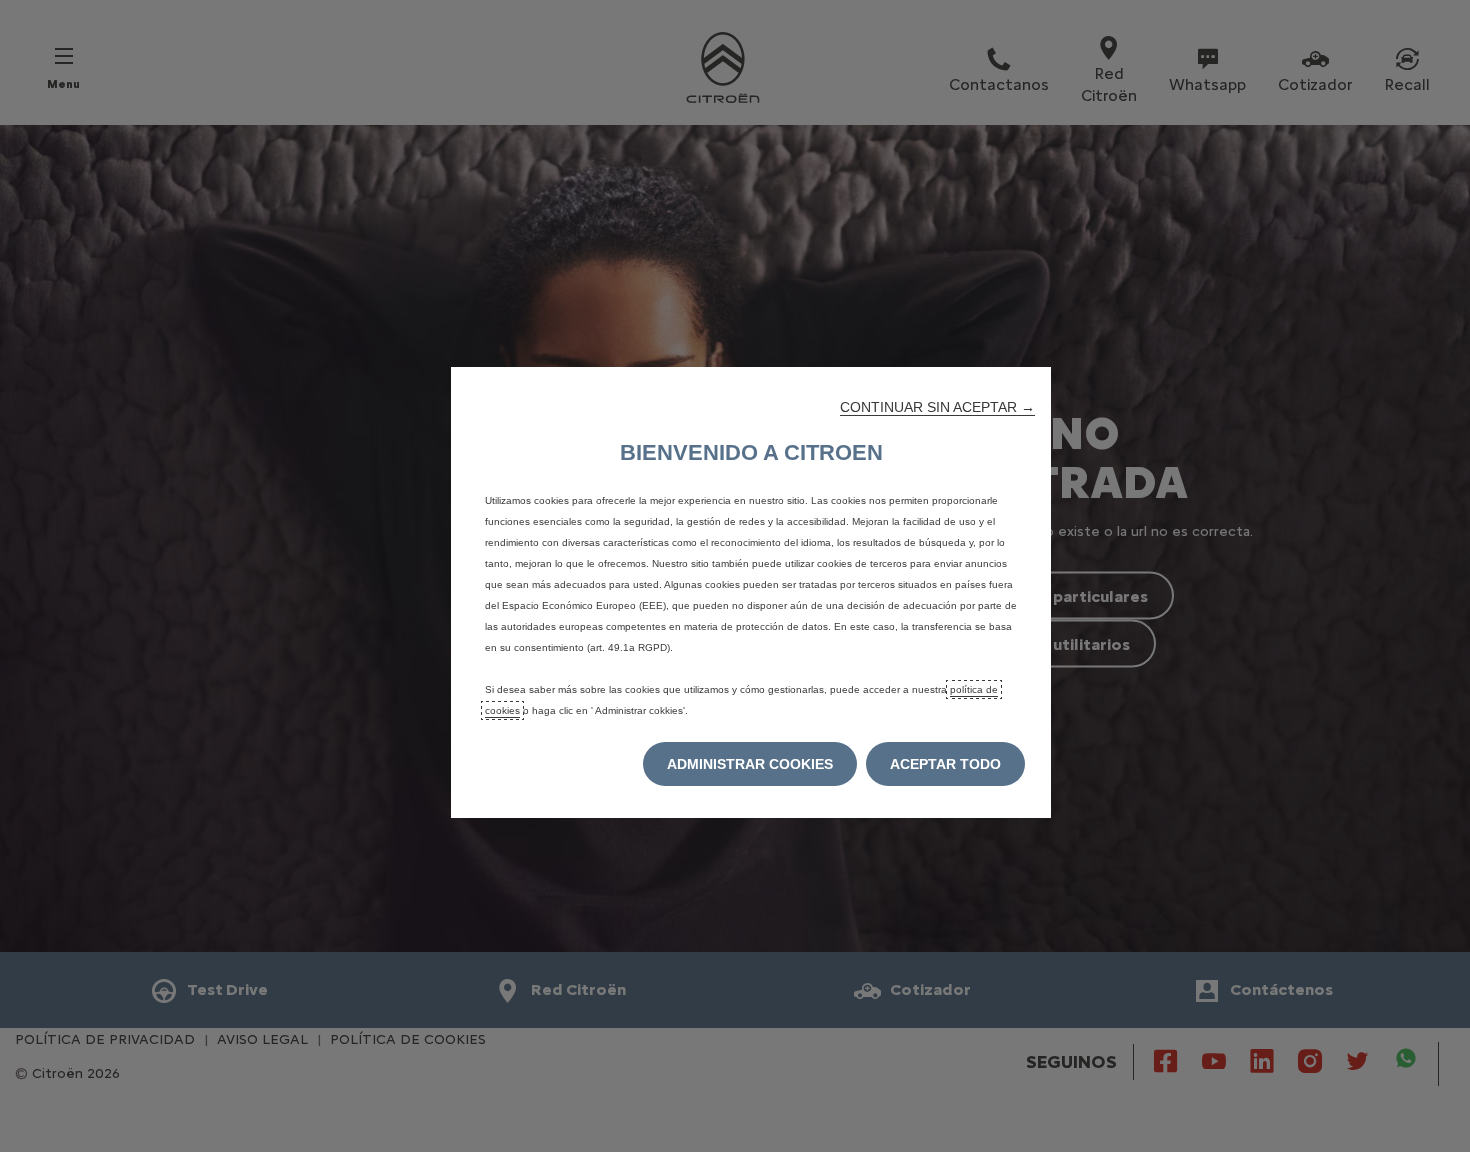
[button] (937, 407)
